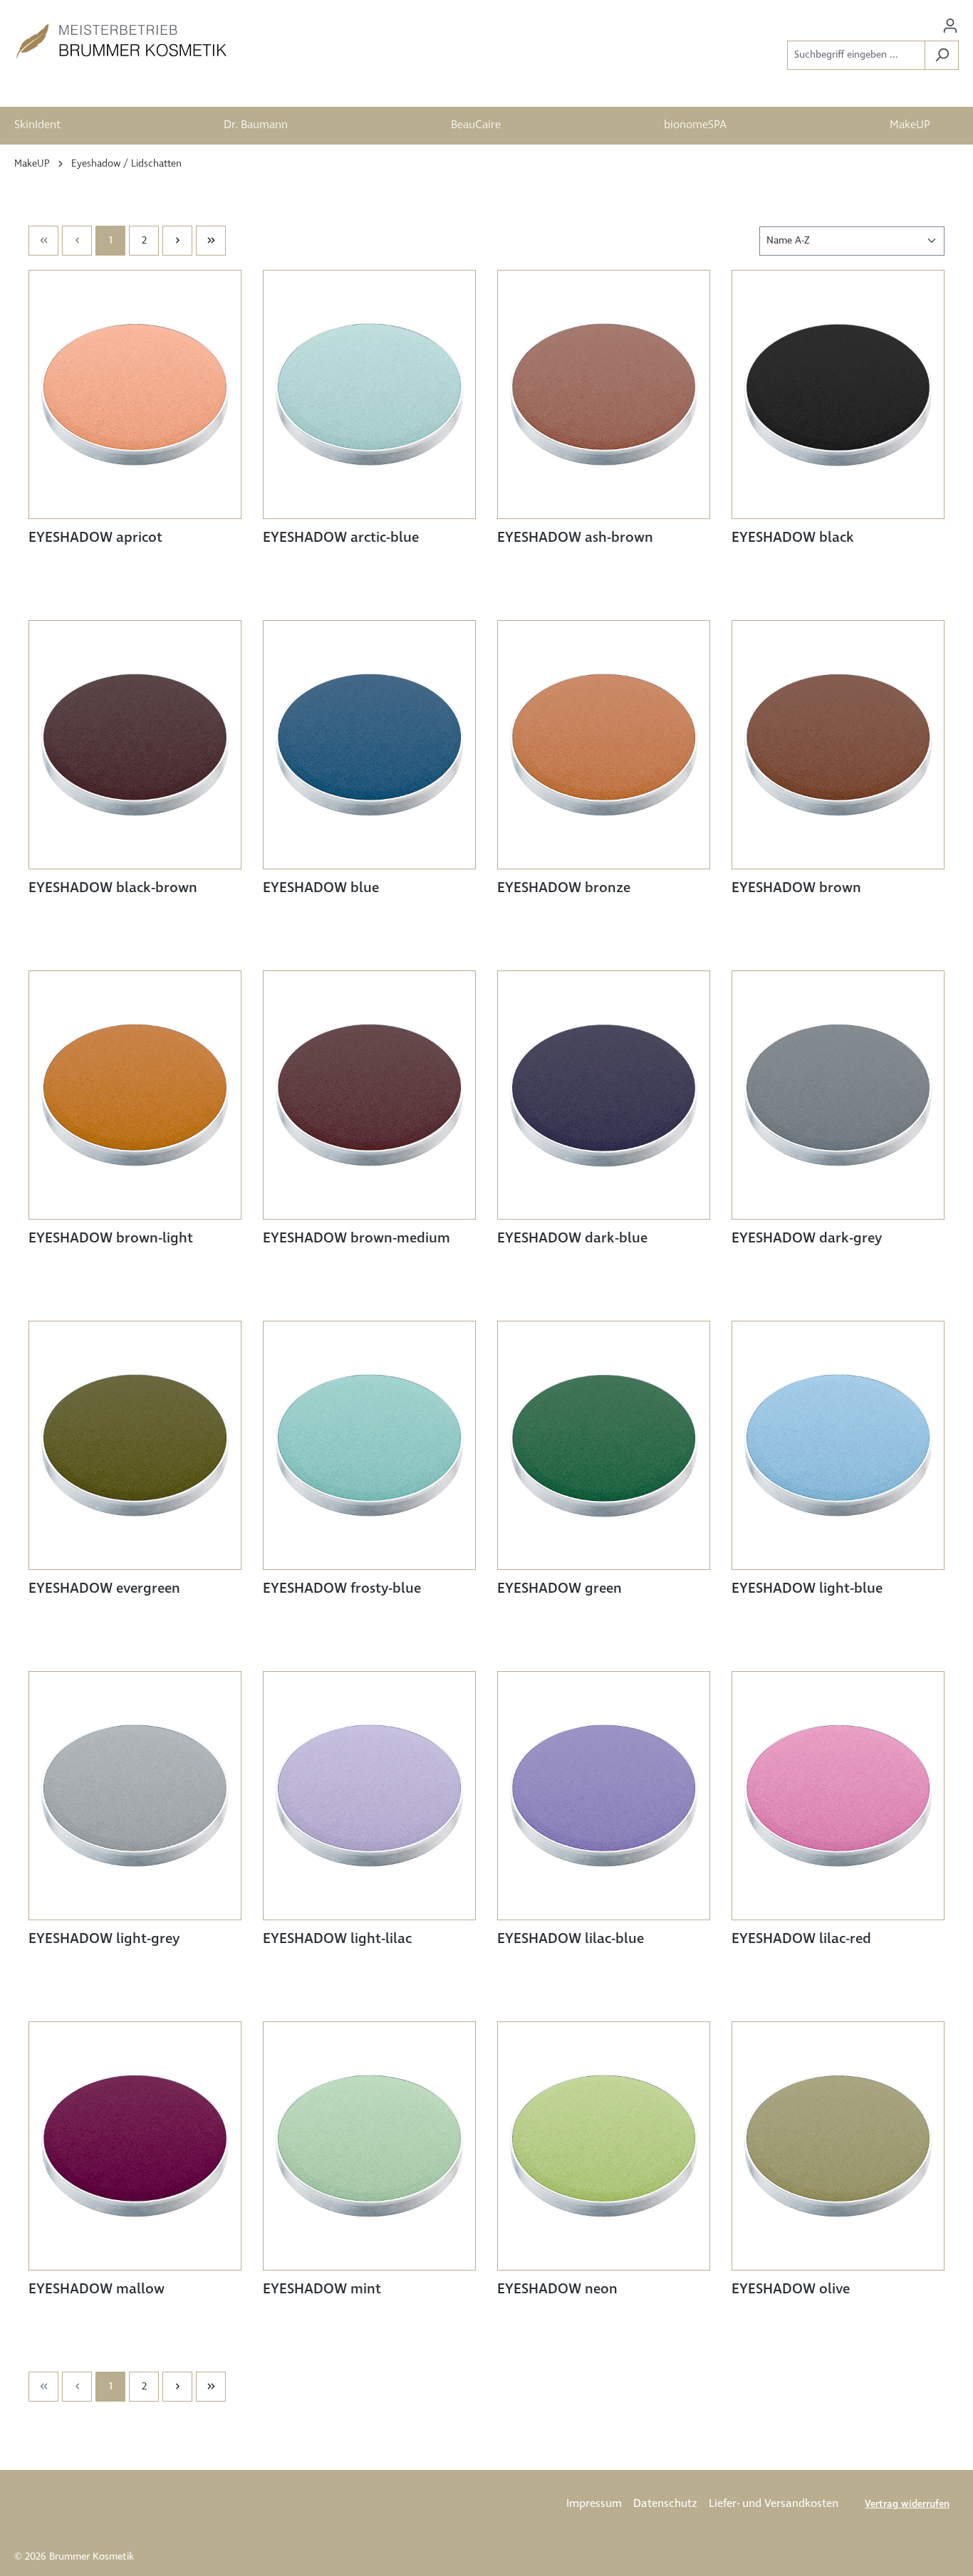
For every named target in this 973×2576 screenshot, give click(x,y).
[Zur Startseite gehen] (121, 41)
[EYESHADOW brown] (838, 745)
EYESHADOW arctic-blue (341, 538)
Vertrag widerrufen (907, 2504)
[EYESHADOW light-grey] (135, 1796)
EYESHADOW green (560, 1589)
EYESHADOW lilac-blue (571, 1939)
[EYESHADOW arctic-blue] (369, 394)
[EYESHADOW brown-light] (135, 1095)
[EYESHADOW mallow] (135, 2146)
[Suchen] (942, 55)
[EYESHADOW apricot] (135, 394)
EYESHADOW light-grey (104, 1939)
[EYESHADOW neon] (604, 2146)
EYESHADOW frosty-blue (342, 1589)
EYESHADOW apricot (95, 538)
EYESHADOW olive (791, 2290)
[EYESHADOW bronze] (604, 745)
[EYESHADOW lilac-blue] (604, 1796)
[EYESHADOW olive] (838, 2146)
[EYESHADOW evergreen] (135, 1445)
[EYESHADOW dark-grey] (838, 1095)
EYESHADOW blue (321, 889)
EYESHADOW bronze (564, 889)
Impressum (594, 2504)
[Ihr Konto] (950, 26)
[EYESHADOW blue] (369, 745)
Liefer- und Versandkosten (774, 2504)
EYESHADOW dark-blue (572, 1239)
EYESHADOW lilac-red (801, 1939)
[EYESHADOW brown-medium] (369, 1095)
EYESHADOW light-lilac (337, 1939)
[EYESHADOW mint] (369, 2146)
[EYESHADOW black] (838, 394)
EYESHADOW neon (557, 2290)
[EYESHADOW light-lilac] (369, 1796)
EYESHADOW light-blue (807, 1589)
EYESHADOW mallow (97, 2290)
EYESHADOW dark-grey (807, 1239)
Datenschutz (665, 2504)
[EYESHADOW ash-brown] (604, 394)
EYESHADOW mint (322, 2290)
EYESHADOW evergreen (104, 1589)
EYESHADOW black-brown (113, 889)
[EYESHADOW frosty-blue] (369, 1445)
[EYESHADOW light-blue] (838, 1445)
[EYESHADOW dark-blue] (604, 1095)
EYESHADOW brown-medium (357, 1239)
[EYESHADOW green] (604, 1445)
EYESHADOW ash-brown (575, 538)
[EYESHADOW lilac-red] (838, 1796)
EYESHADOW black (793, 538)
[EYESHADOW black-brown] (135, 745)
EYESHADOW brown (796, 889)
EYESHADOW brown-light (111, 1239)
